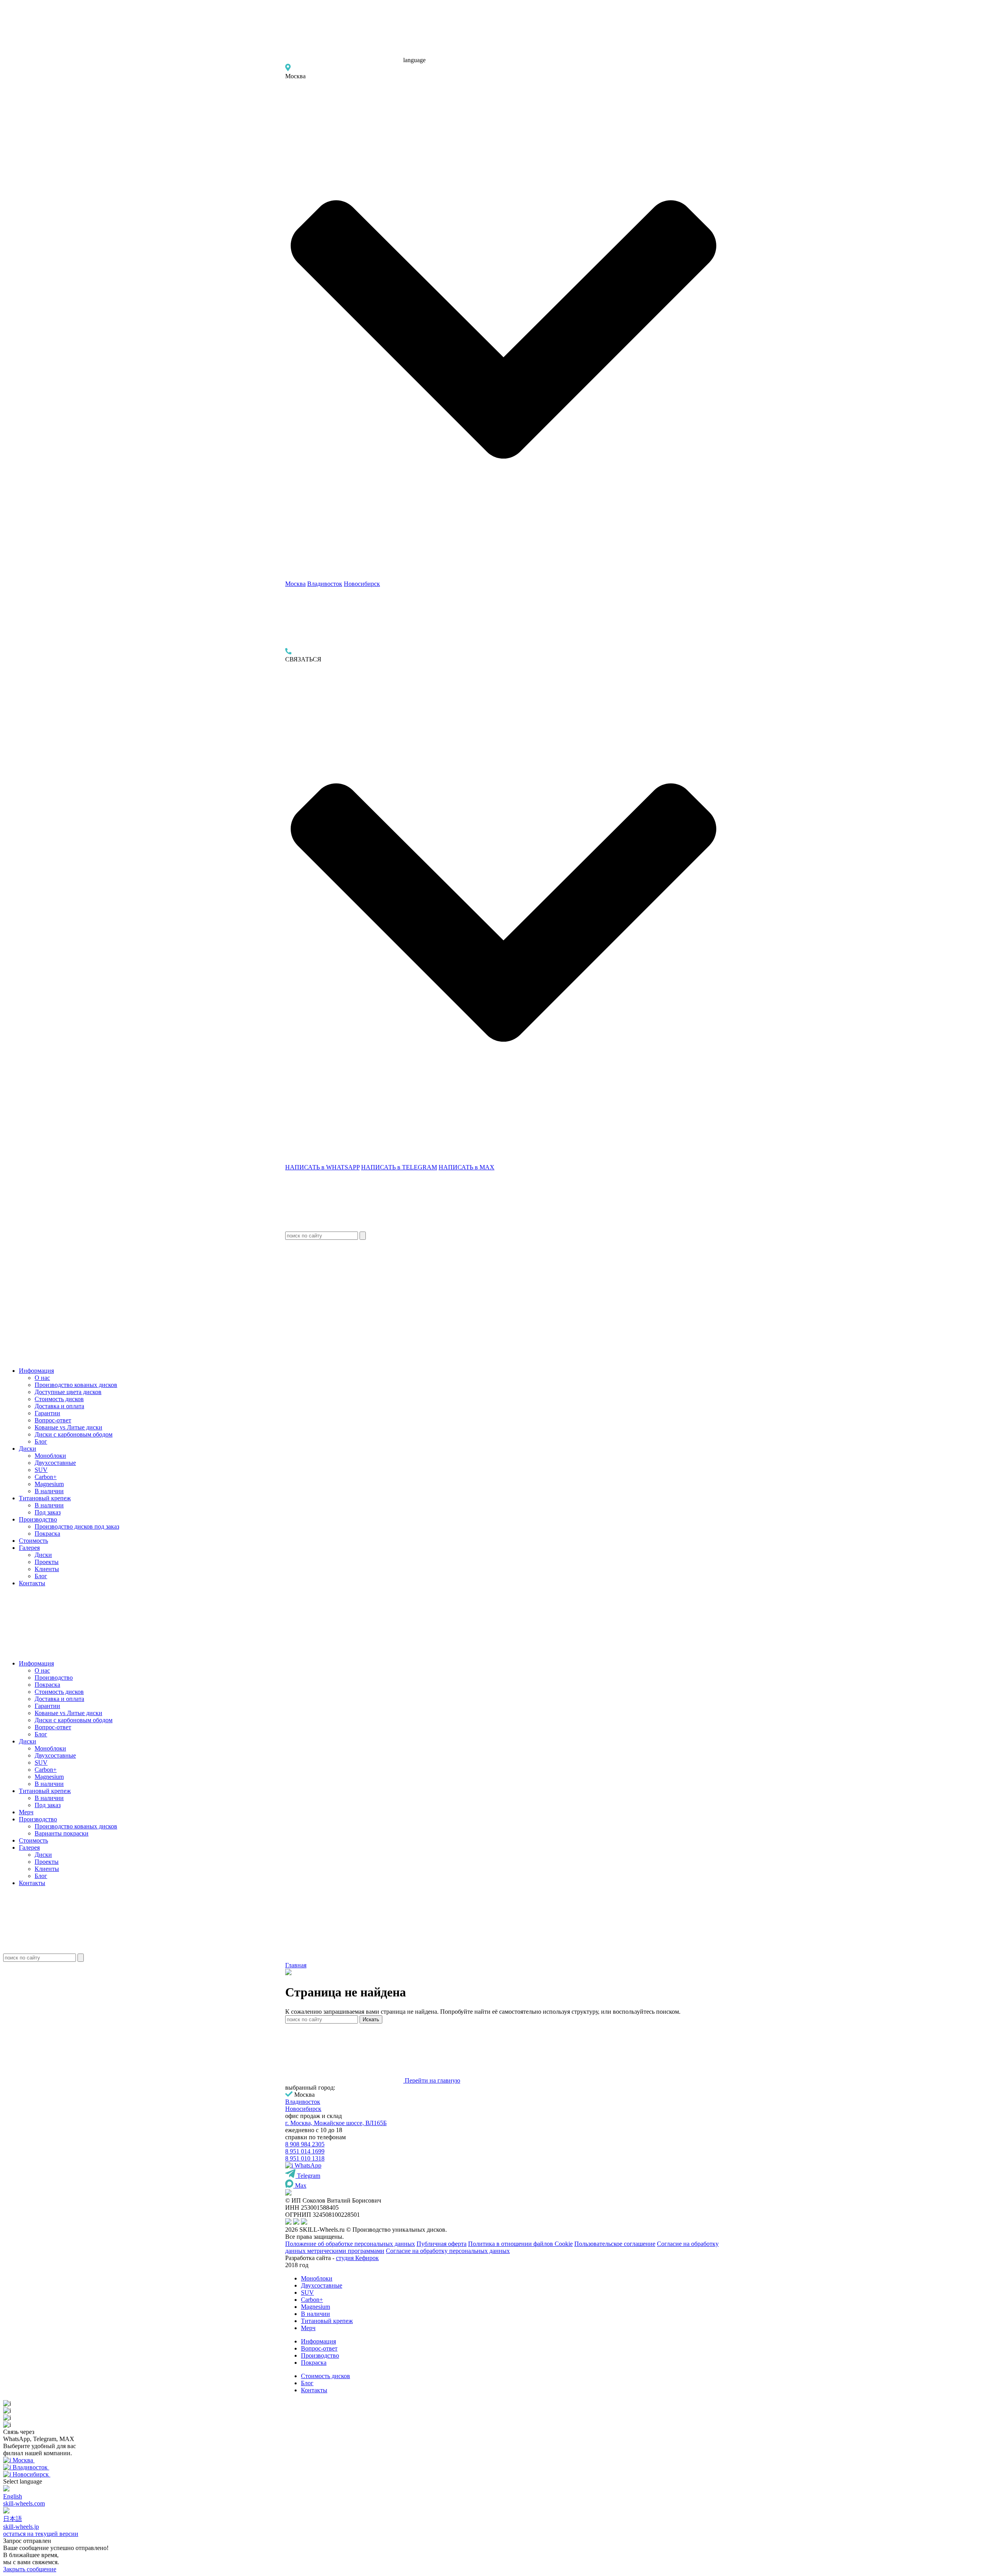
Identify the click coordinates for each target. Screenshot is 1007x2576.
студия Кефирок (357, 2258)
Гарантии (47, 1413)
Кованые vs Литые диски (68, 1427)
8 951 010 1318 (305, 2158)
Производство (38, 1519)
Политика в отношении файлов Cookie (520, 2244)
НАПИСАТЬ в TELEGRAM (399, 1167)
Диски (28, 1449)
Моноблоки (50, 1456)
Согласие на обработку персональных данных (448, 2251)
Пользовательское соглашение (615, 2244)
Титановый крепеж (45, 1498)
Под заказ (48, 1512)
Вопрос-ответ (53, 1420)
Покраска (47, 1534)
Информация (36, 1371)
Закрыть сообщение (30, 2569)
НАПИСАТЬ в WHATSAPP (322, 1167)
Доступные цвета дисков (68, 1392)
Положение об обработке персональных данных (350, 2244)
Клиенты (47, 1569)
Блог (41, 1441)
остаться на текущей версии (41, 2534)
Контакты (32, 1583)
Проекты (47, 1562)
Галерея (29, 1548)
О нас (42, 1378)
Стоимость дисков (59, 1399)
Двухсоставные (55, 1463)
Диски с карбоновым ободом (74, 1434)
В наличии (49, 1491)
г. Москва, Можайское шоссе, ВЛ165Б (336, 2123)
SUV (41, 1470)
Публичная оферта (442, 2244)
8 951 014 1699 (305, 2151)
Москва (295, 584)
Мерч (26, 1812)
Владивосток (325, 584)
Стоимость (33, 1541)
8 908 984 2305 (305, 2144)
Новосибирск (362, 584)
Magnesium (49, 1484)
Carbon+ (46, 1477)
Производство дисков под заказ (77, 1526)
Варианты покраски (62, 1833)
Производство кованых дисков (76, 1385)
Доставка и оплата (59, 1406)
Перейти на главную (432, 2080)
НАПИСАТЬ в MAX (467, 1167)
